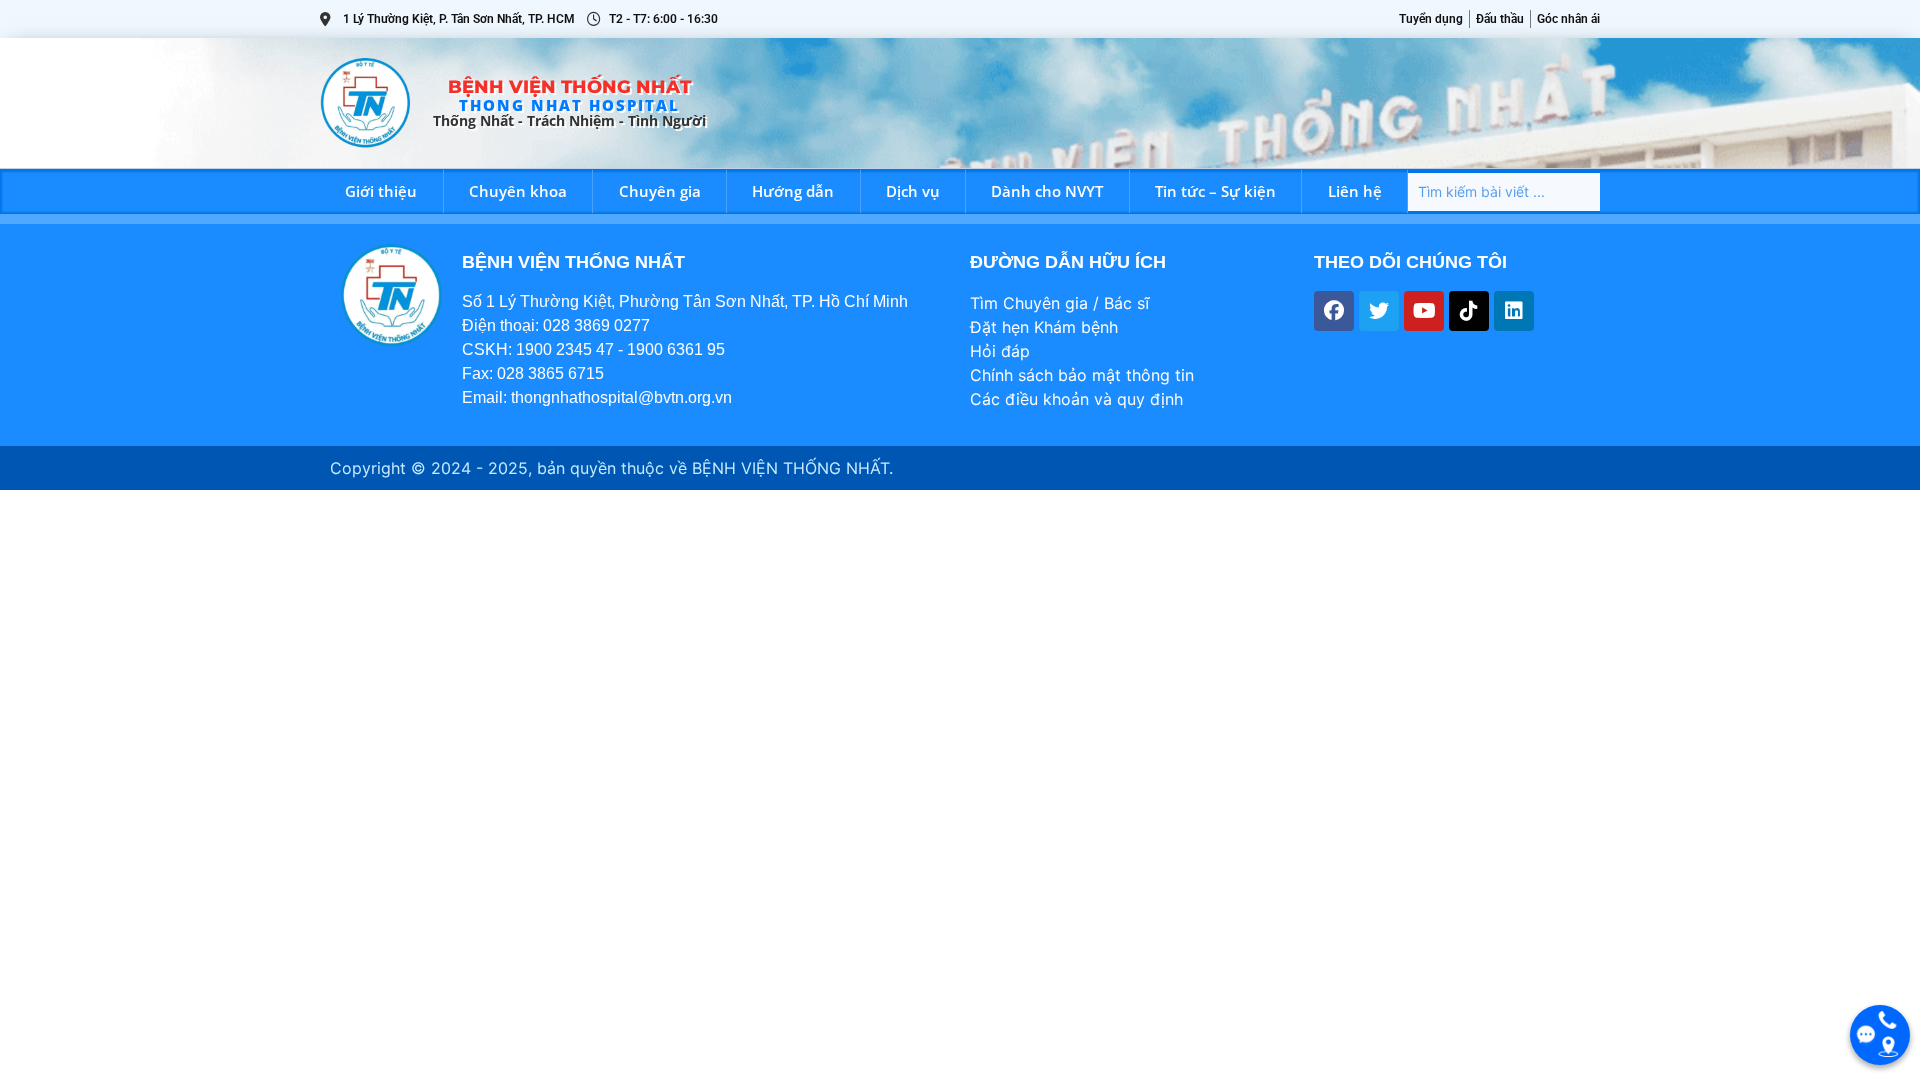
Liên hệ (1355, 191)
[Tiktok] (1469, 311)
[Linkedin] (1514, 311)
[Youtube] (1424, 311)
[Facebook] (1334, 311)
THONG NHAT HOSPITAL (569, 105)
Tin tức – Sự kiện (1215, 191)
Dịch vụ (913, 191)
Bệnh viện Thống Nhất (569, 87)
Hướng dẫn (793, 191)
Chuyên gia (660, 191)
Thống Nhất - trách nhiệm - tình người (569, 120)
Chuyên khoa (518, 191)
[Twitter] (1379, 311)
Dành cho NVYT (1047, 191)
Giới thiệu (381, 191)
